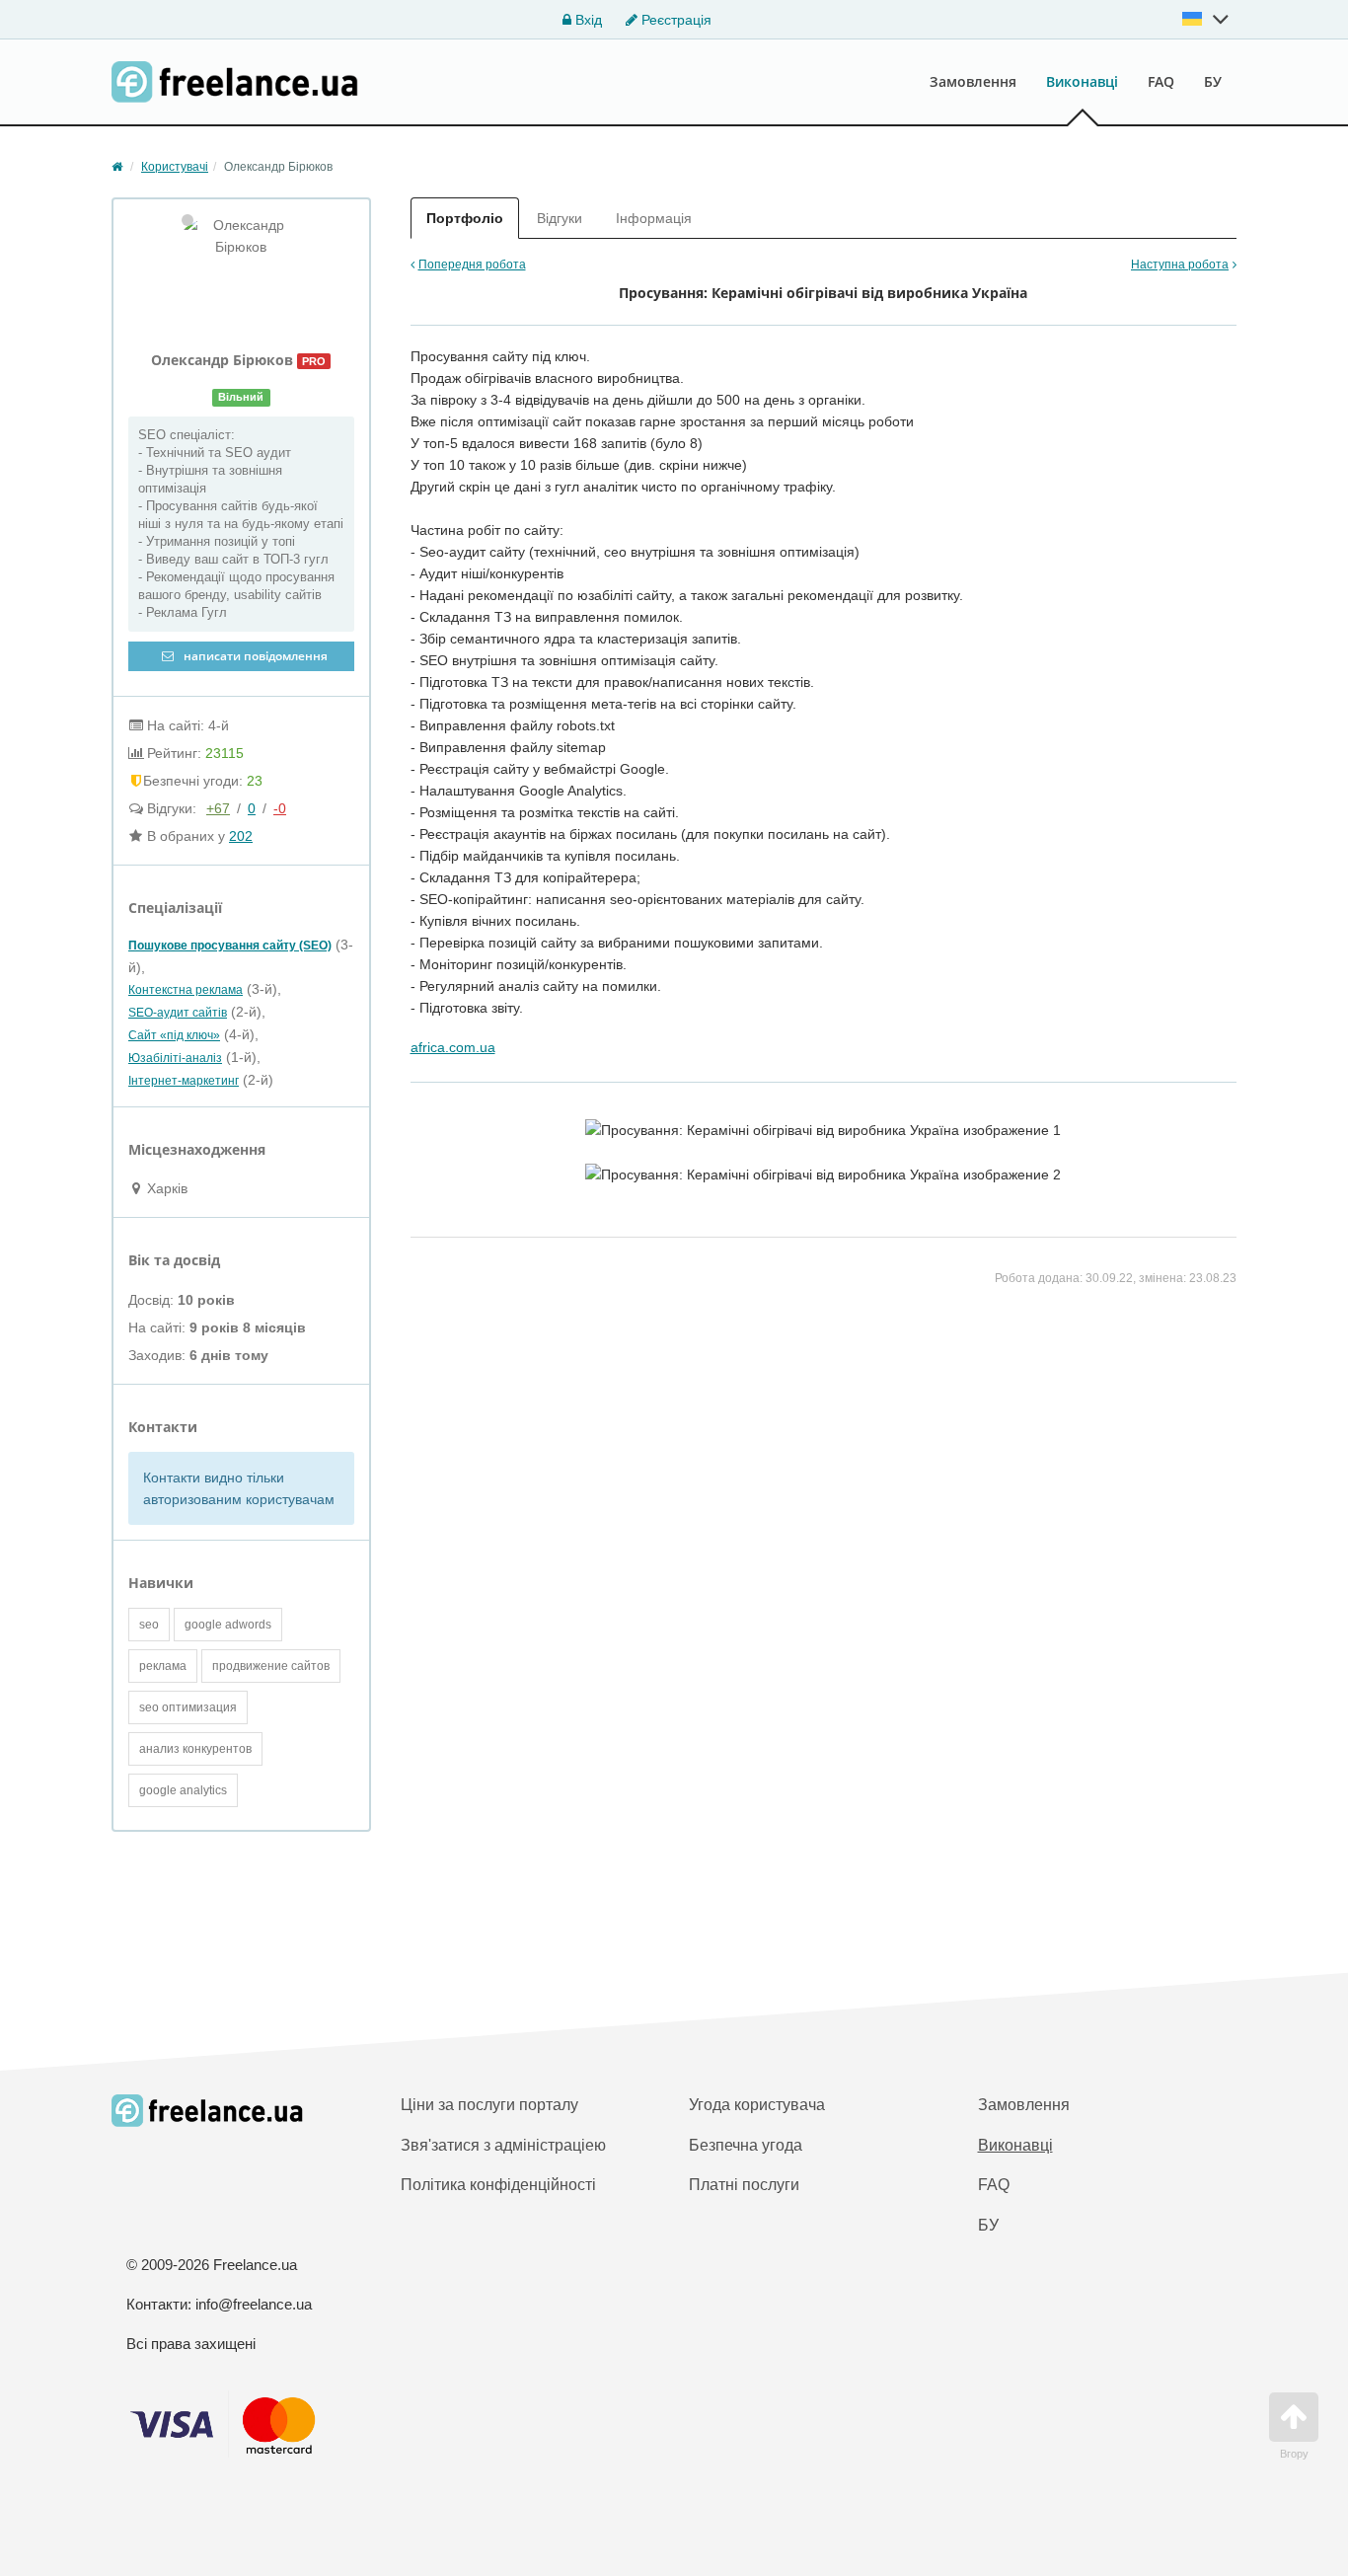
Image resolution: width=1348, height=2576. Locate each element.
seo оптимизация (188, 1707)
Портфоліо (465, 218)
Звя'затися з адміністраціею (503, 2145)
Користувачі (175, 167)
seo (149, 1625)
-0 (280, 808)
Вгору (1294, 2454)
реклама (163, 1666)
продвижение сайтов (271, 1666)
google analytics (183, 1790)
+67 (218, 808)
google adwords (228, 1625)
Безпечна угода (746, 2145)
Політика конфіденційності (498, 2185)
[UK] (1206, 19)
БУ (1213, 81)
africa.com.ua (453, 1047)
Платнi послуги (744, 2185)
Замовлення (973, 81)
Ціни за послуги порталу (489, 2105)
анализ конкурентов (195, 1749)
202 (241, 836)
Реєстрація (674, 20)
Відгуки (560, 218)
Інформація (654, 218)
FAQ (1161, 81)
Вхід (587, 20)
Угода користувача (757, 2105)
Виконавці (1082, 81)
